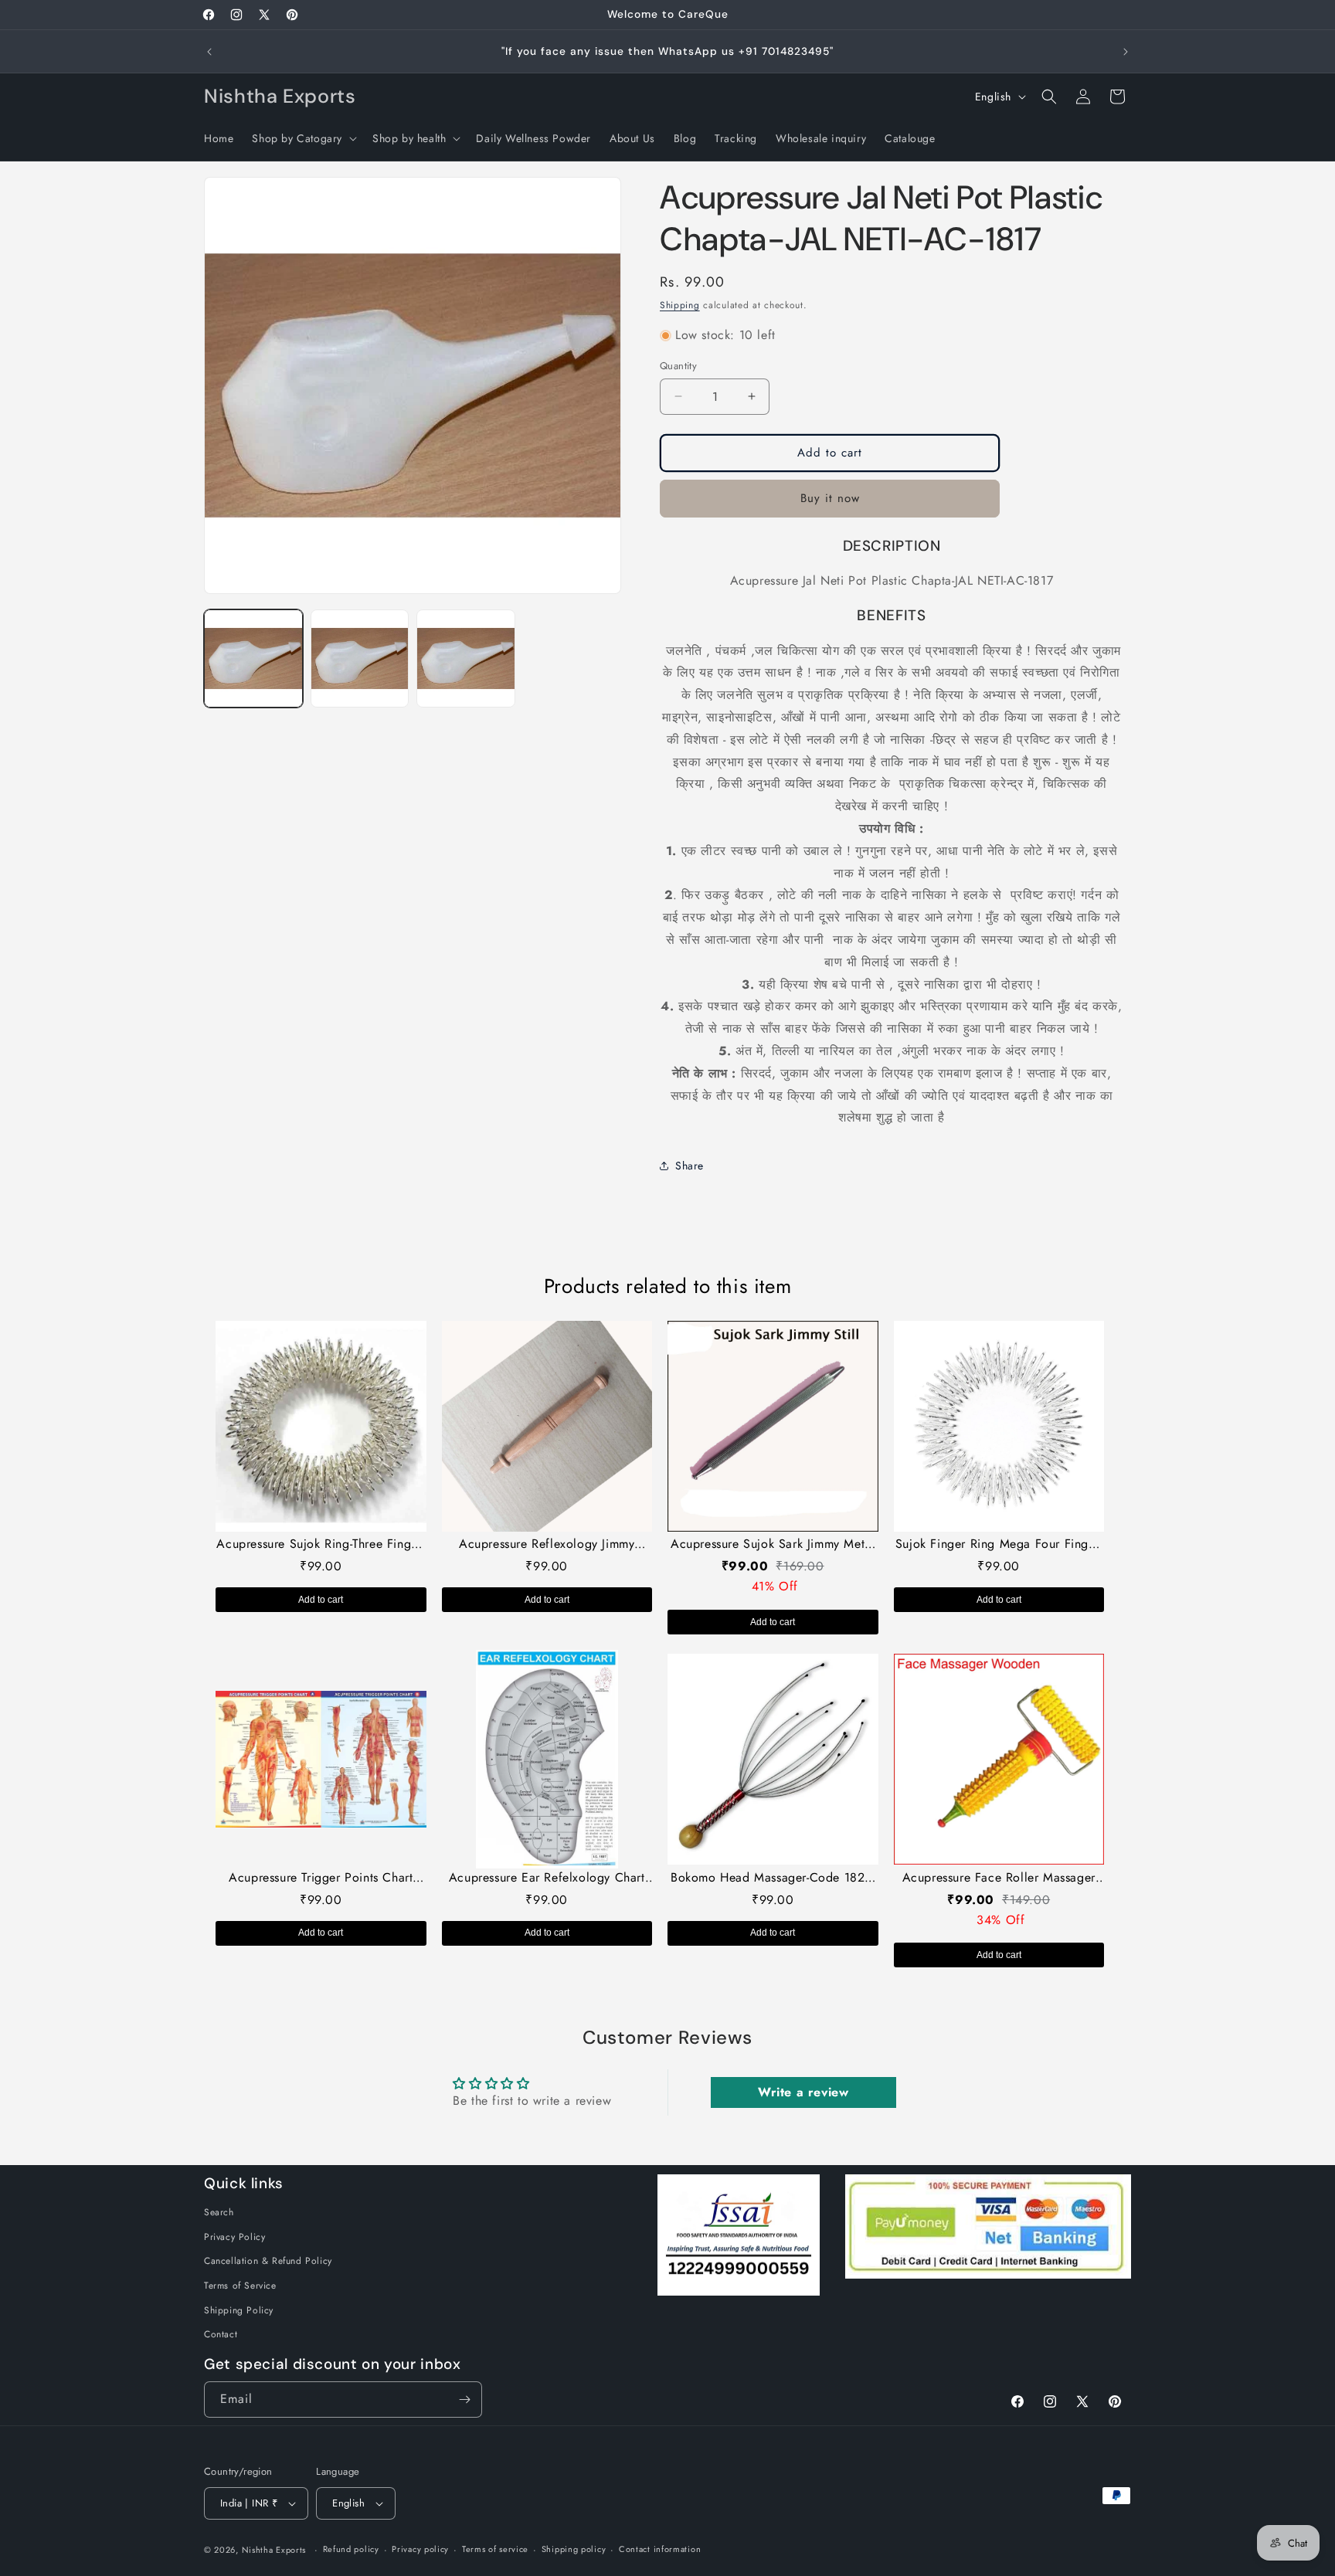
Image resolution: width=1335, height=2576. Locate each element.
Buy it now (830, 498)
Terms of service (495, 2549)
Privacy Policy (234, 2237)
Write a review (803, 2092)
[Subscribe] (464, 2400)
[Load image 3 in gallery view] (466, 659)
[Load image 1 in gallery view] (253, 659)
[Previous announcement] (209, 52)
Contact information (660, 2549)
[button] (303, 138)
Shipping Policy (239, 2310)
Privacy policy (420, 2549)
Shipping (680, 305)
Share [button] (690, 1166)
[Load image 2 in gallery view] (360, 659)
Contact (221, 2334)
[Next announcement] (1126, 52)
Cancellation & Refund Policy (268, 2261)
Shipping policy (574, 2549)
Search (219, 2212)
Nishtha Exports (274, 2550)
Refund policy (351, 2549)
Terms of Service (240, 2286)
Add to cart (321, 1600)
